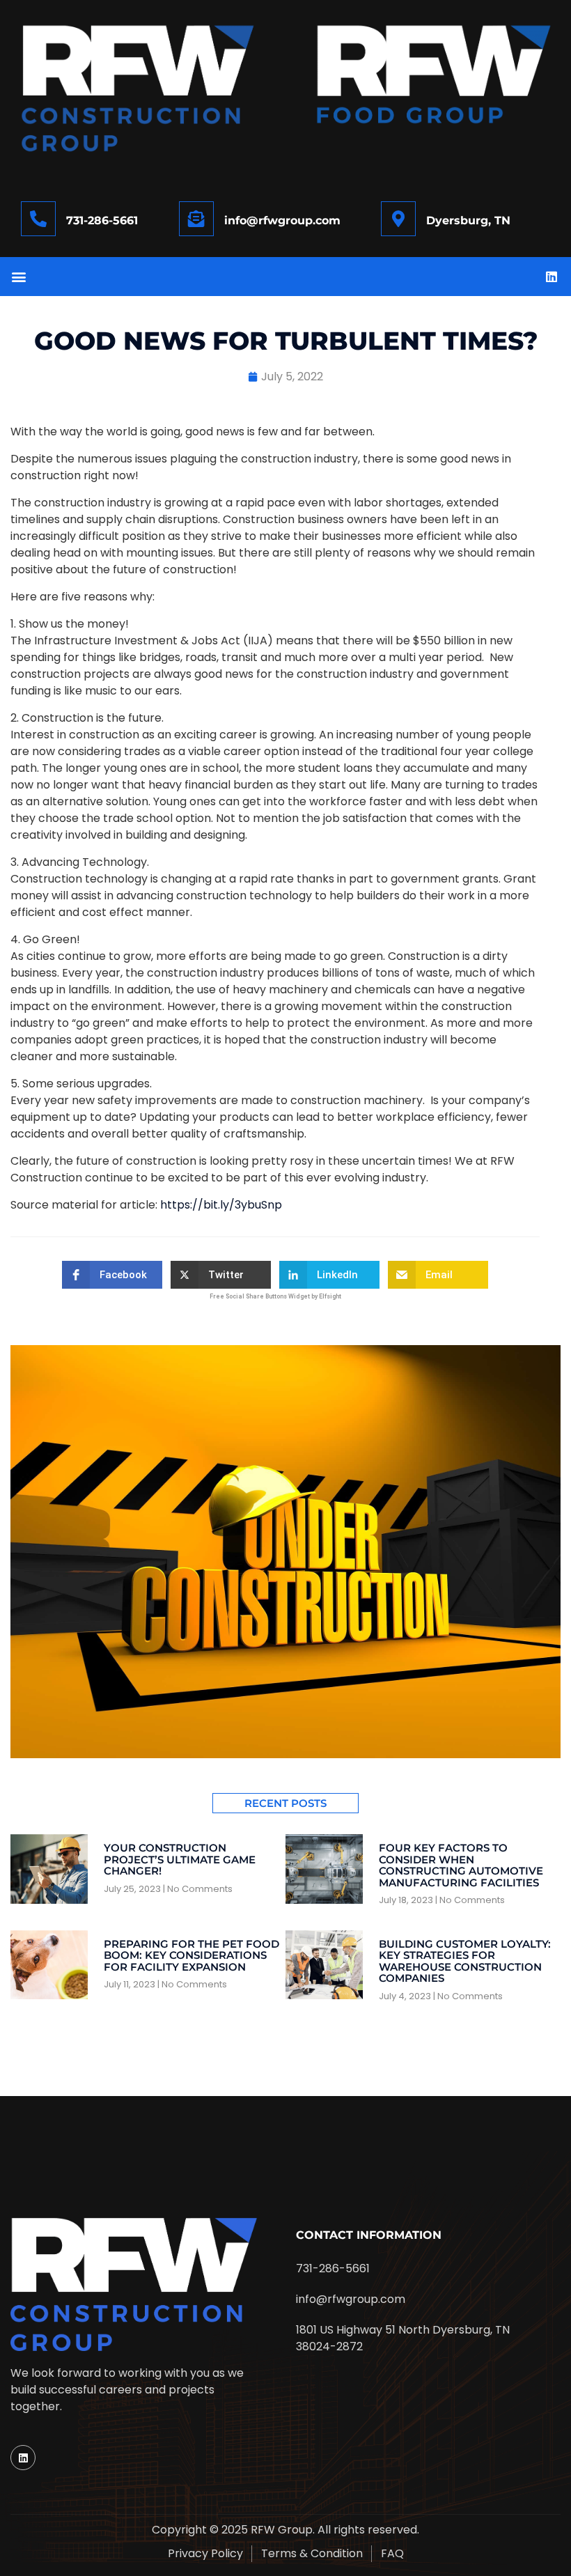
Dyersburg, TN (468, 220)
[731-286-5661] (38, 219)
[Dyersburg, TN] (398, 219)
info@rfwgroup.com (282, 220)
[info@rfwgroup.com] (196, 219)
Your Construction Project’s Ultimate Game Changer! (180, 1859)
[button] (18, 276)
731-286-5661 (102, 220)
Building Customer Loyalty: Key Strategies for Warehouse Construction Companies (465, 1961)
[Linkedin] (552, 277)
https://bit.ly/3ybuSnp (221, 1205)
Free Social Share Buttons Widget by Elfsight (275, 1296)
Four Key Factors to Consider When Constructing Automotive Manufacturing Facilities (461, 1865)
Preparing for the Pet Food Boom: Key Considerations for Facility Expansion (191, 1955)
